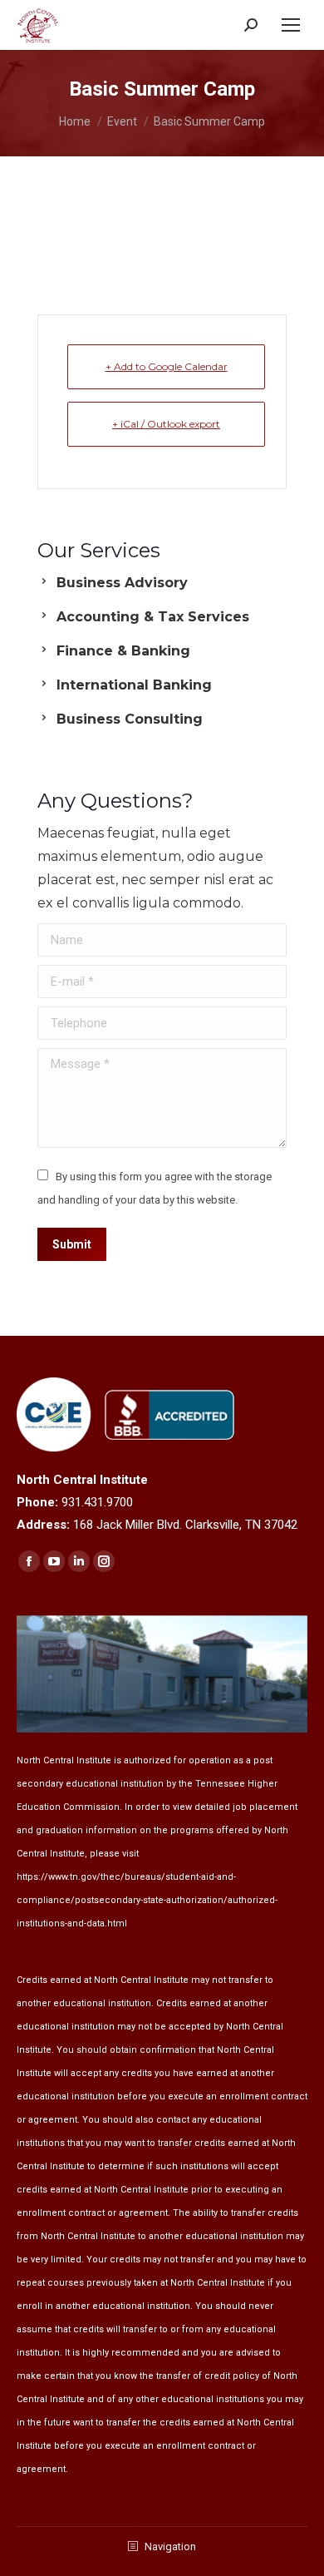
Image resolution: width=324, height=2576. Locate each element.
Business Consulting (130, 719)
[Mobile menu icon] (291, 25)
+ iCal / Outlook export (166, 424)
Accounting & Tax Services (153, 617)
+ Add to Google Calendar (167, 366)
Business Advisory (122, 583)
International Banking (134, 685)
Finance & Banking (123, 651)
